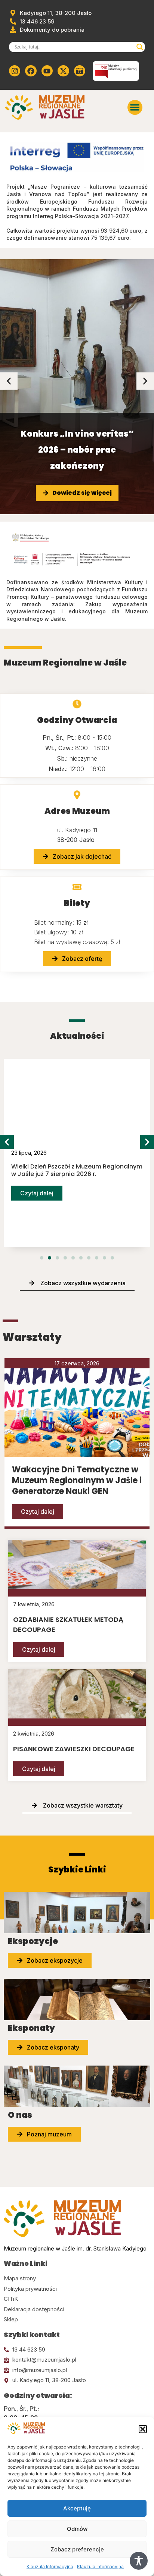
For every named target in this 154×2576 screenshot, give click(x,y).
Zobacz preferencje (77, 2549)
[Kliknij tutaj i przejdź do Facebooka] (31, 71)
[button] (143, 2429)
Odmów (77, 2529)
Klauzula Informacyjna (50, 2566)
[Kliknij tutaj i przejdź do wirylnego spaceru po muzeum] (80, 71)
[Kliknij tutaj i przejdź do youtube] (47, 71)
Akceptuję (77, 2508)
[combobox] (74, 47)
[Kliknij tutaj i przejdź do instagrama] (15, 71)
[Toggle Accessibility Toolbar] (139, 2561)
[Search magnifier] (140, 47)
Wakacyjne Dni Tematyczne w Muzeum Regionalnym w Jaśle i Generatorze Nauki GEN (77, 1480)
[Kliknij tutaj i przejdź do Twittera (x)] (63, 71)
